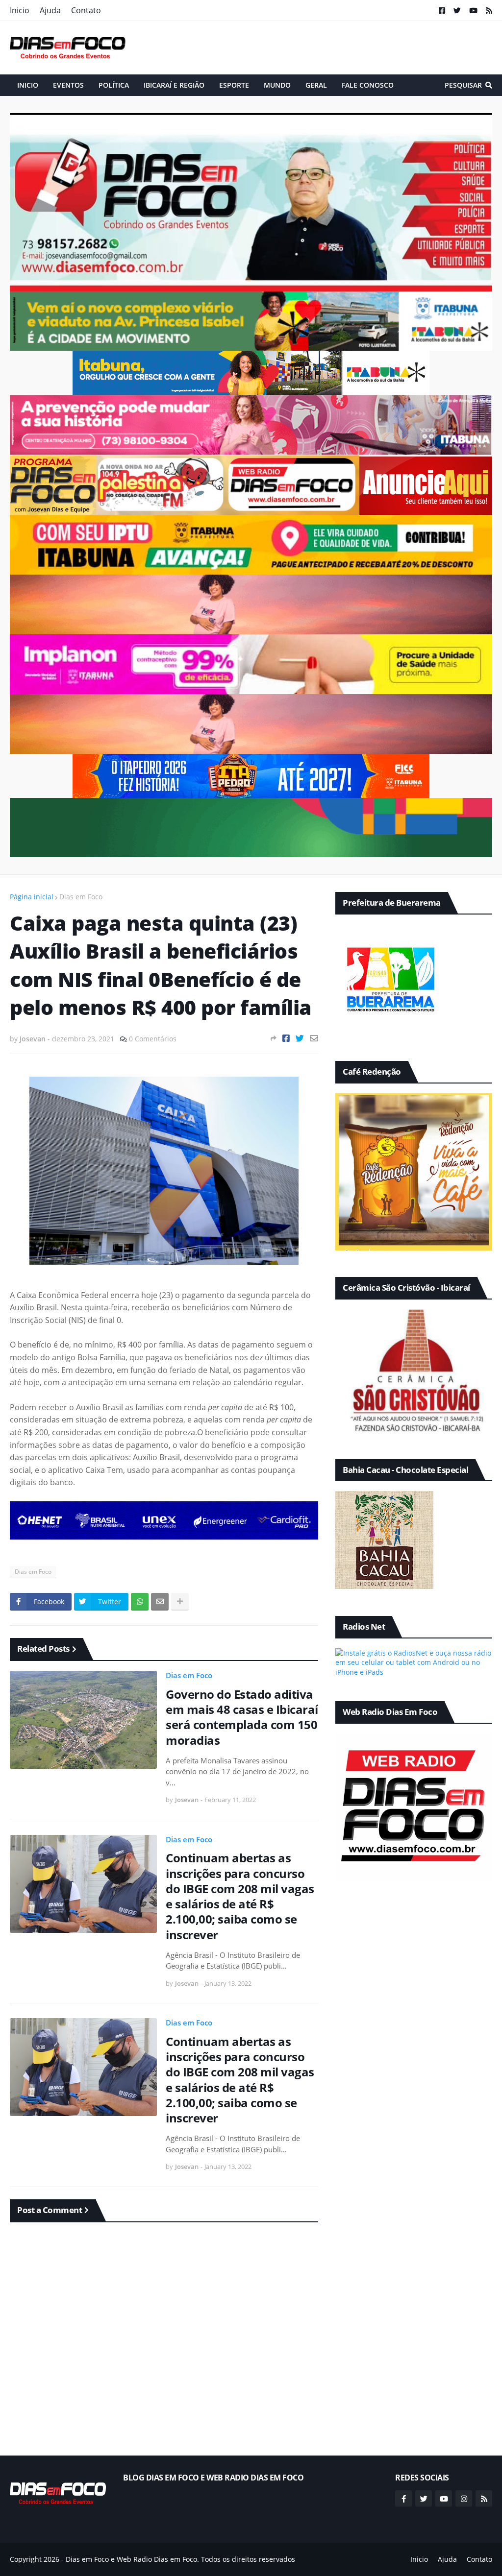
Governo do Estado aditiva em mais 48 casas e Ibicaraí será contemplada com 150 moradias (242, 1717)
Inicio (20, 10)
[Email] (314, 1038)
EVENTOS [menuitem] (68, 85)
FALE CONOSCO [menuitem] (368, 85)
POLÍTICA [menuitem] (114, 85)
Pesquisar (463, 85)
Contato (86, 10)
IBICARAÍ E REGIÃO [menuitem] (174, 85)
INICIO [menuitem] (28, 85)
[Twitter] (300, 1038)
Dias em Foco (81, 897)
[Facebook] (286, 1038)
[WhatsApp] (140, 1602)
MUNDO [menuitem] (277, 85)
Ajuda (50, 10)
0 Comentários (153, 1039)
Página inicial (32, 897)
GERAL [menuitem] (316, 85)
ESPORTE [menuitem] (234, 85)
